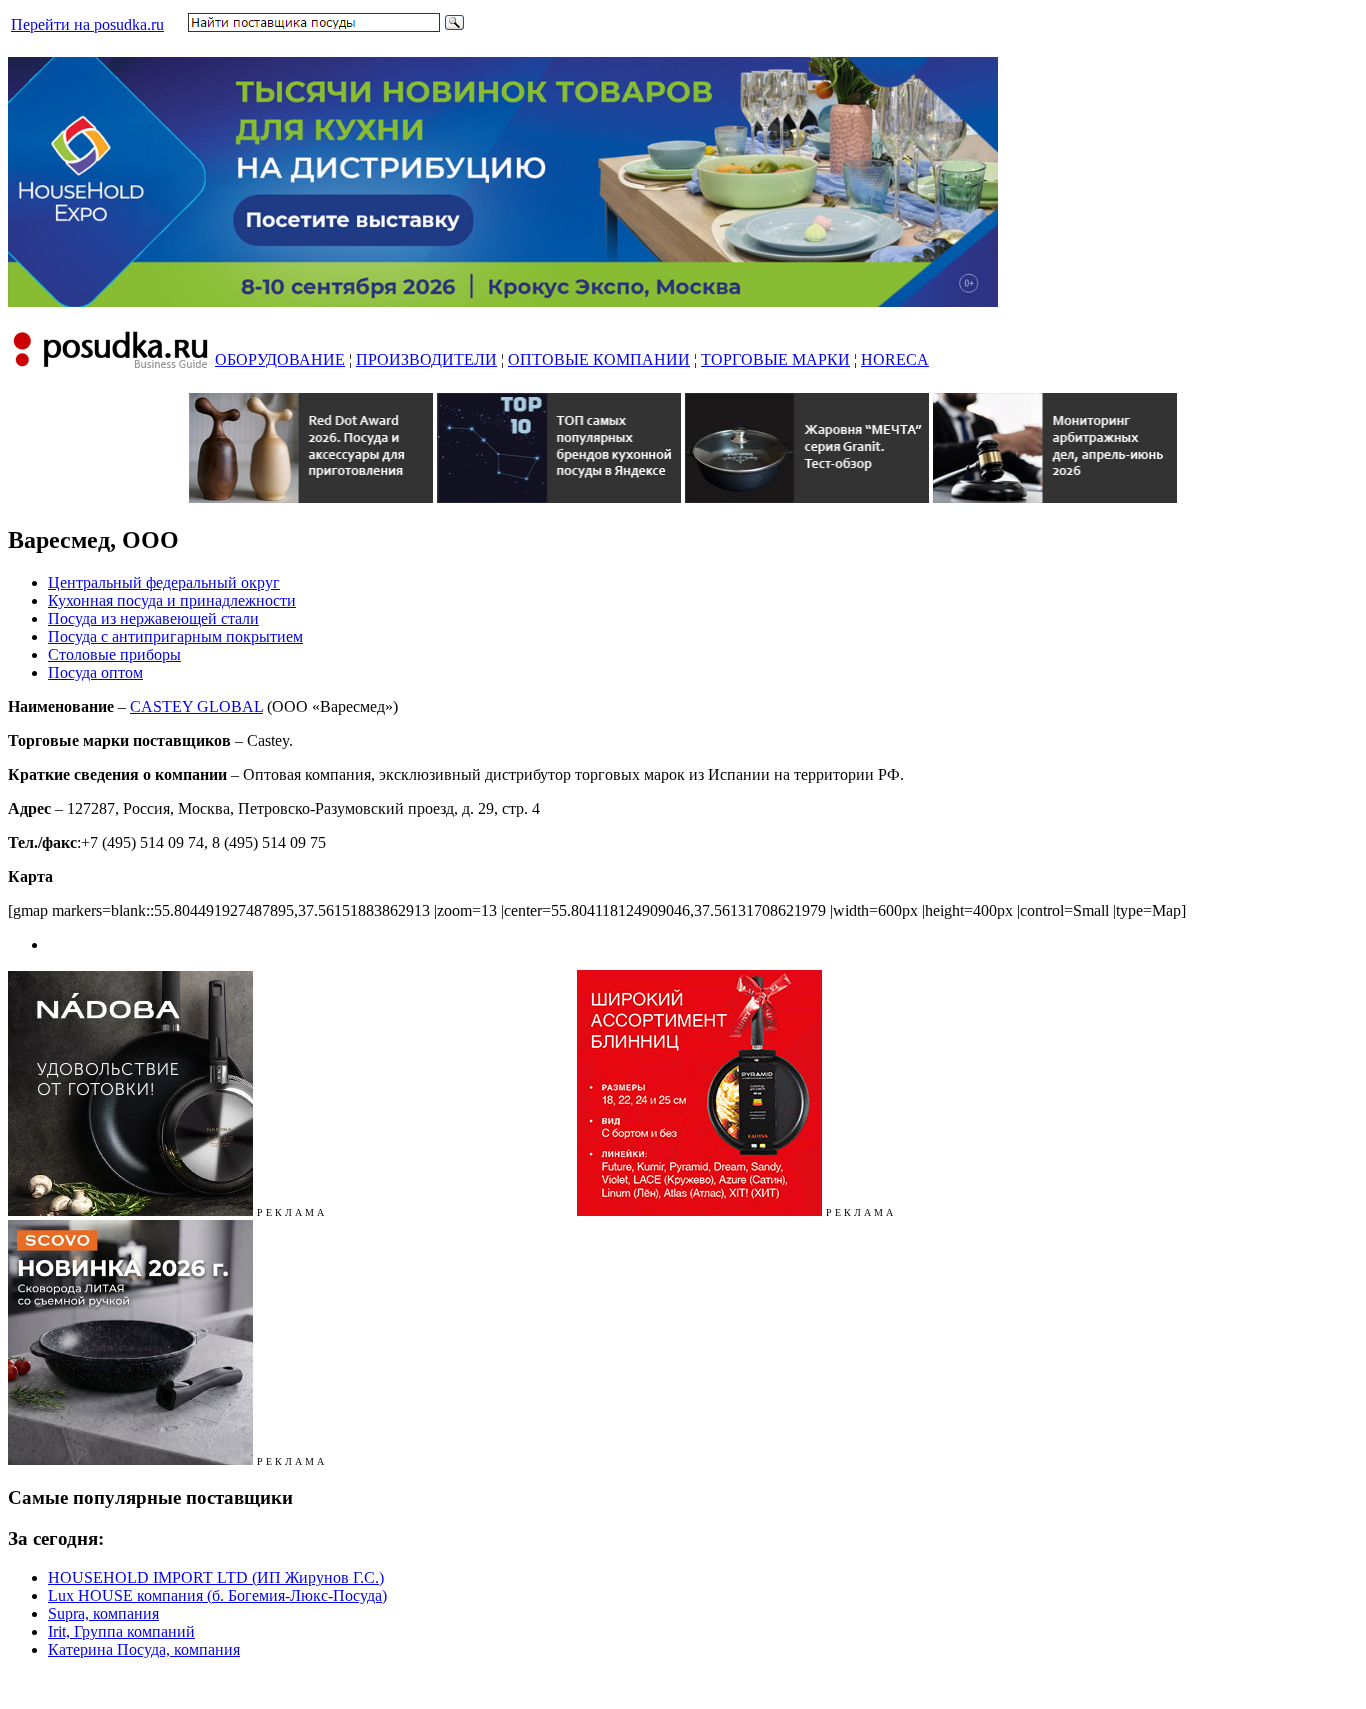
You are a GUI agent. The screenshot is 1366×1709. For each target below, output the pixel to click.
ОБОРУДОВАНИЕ (280, 359)
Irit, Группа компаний (121, 1631)
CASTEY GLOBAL (196, 706)
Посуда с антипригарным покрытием (175, 636)
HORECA (895, 359)
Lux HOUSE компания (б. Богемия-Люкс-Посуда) (217, 1595)
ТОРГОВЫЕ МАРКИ (775, 359)
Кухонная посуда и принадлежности (172, 600)
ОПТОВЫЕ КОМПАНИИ (599, 359)
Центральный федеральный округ (164, 582)
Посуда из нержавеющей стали (153, 618)
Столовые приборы (114, 654)
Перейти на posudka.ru (87, 24)
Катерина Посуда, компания (144, 1649)
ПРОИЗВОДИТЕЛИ (426, 359)
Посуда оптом (95, 672)
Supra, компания (103, 1613)
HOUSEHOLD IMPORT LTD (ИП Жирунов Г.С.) (216, 1577)
